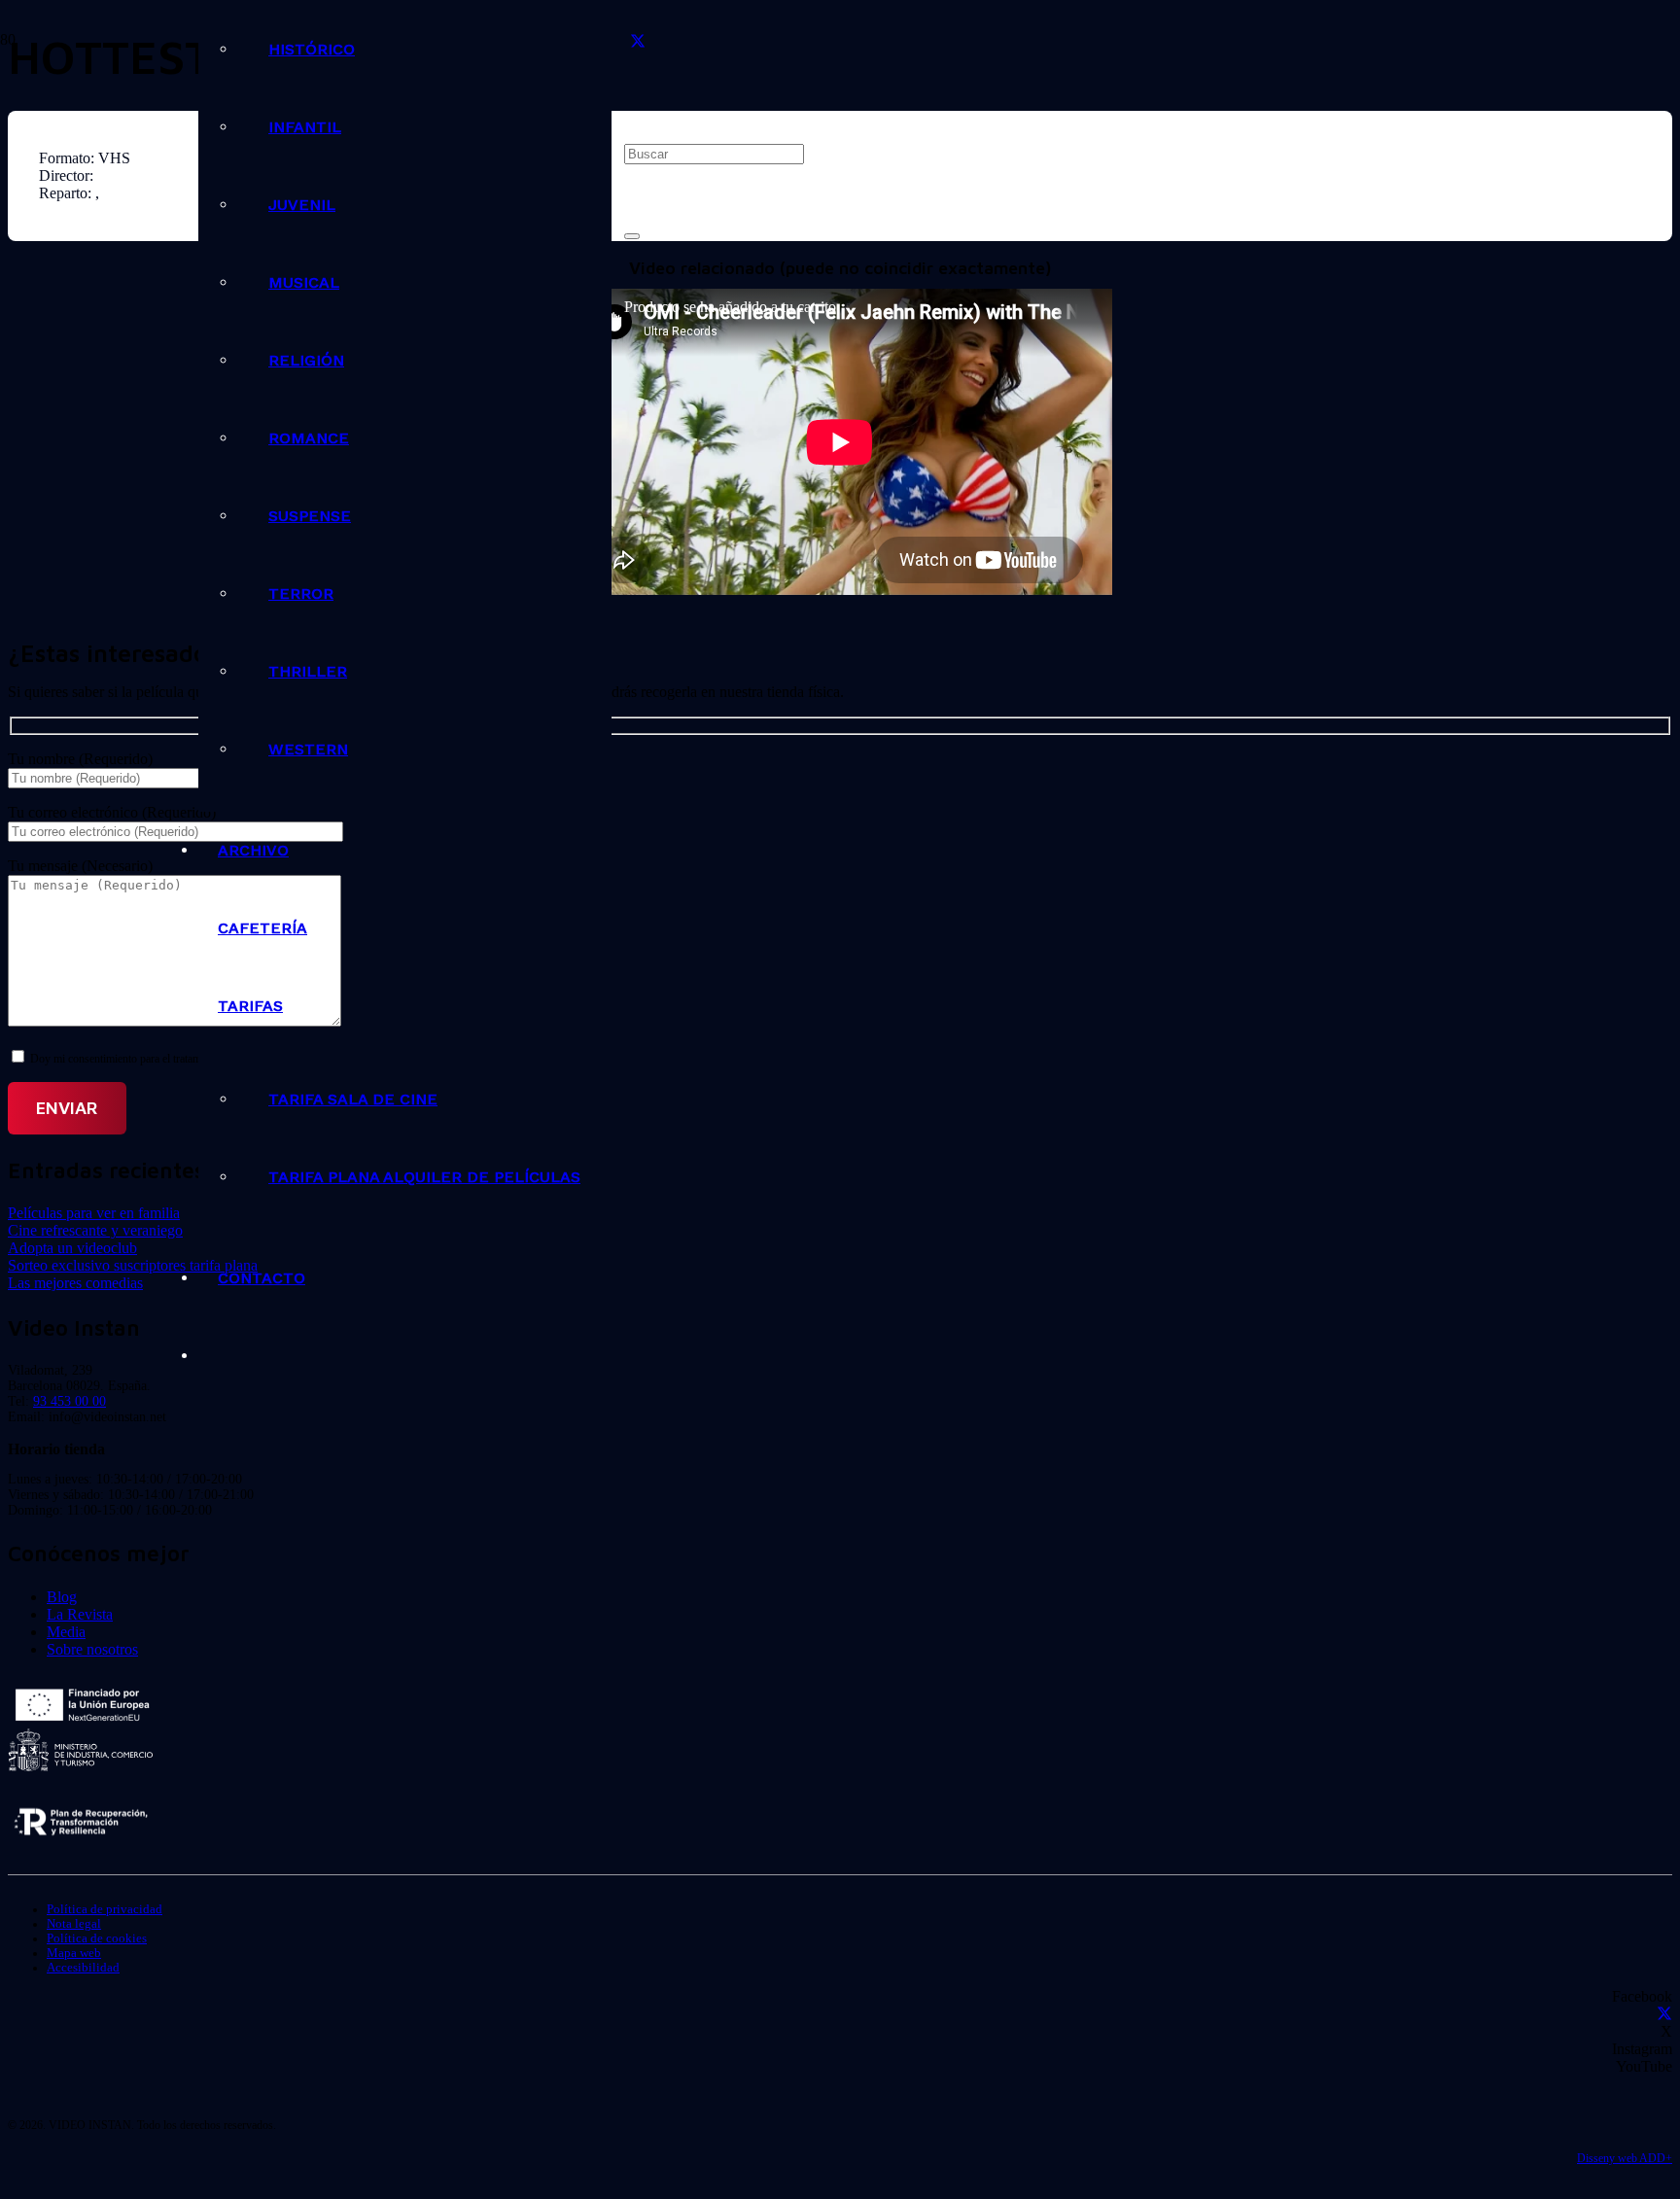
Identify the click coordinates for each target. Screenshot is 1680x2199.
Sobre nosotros (92, 1649)
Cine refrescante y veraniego (95, 1230)
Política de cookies (97, 1938)
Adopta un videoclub (72, 1248)
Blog (62, 1597)
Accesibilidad (83, 1968)
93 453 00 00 (70, 1401)
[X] (638, 42)
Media (66, 1632)
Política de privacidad (105, 1909)
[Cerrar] (632, 236)
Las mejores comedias (75, 1283)
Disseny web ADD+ (1625, 2158)
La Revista (80, 1614)
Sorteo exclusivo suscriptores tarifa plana (133, 1265)
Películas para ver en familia (94, 1213)
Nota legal (74, 1924)
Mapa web (74, 1953)
